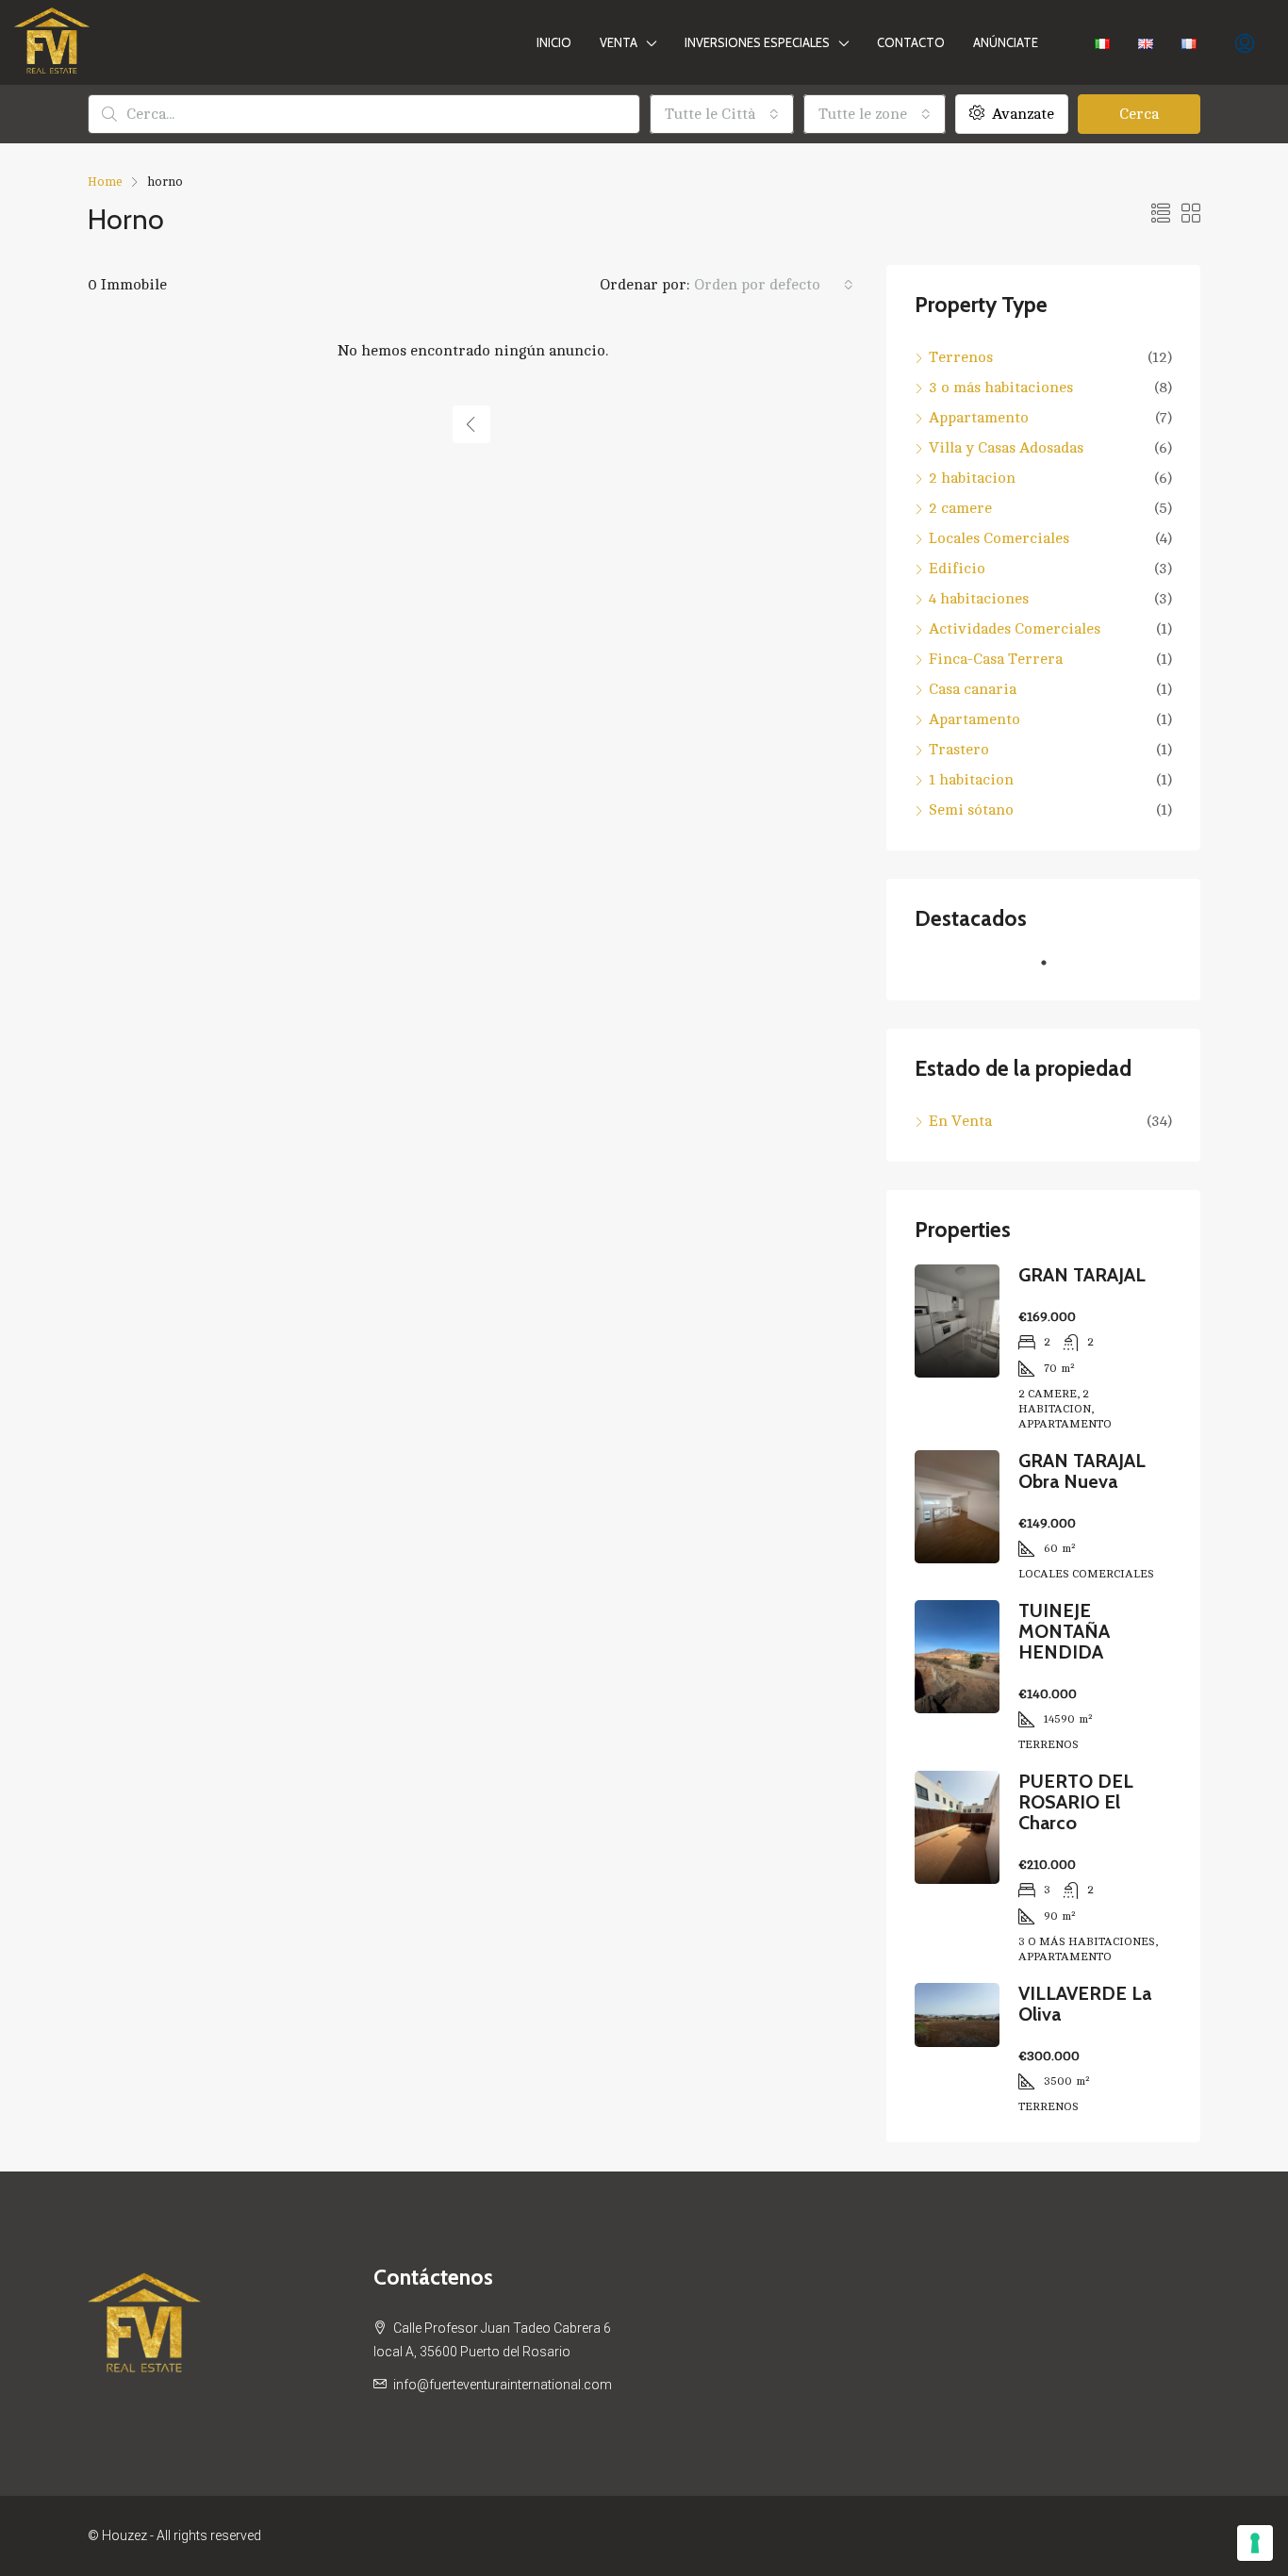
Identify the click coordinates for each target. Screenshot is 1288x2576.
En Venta (960, 1121)
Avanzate (1021, 114)
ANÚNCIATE (1006, 42)
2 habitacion (972, 478)
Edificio (957, 569)
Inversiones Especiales (757, 42)
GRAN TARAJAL (1082, 1275)
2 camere (960, 508)
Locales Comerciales (999, 538)
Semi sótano (971, 810)
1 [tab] (1053, 970)
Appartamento (979, 418)
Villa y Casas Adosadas (1006, 448)
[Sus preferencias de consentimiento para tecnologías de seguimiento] (1255, 2543)
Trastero (959, 750)
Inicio (554, 42)
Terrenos (961, 357)
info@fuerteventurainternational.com (503, 2385)
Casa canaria (973, 689)
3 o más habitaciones (1001, 388)
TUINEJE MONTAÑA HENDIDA (1064, 1631)
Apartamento (974, 719)
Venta (619, 42)
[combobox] (722, 114)
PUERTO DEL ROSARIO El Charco (1076, 1802)
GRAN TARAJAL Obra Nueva (1082, 1471)
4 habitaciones (979, 599)
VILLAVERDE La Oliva (1085, 2004)
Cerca (1139, 114)
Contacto (911, 42)
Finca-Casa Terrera (996, 659)
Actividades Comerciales (1015, 629)
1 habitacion (971, 780)
